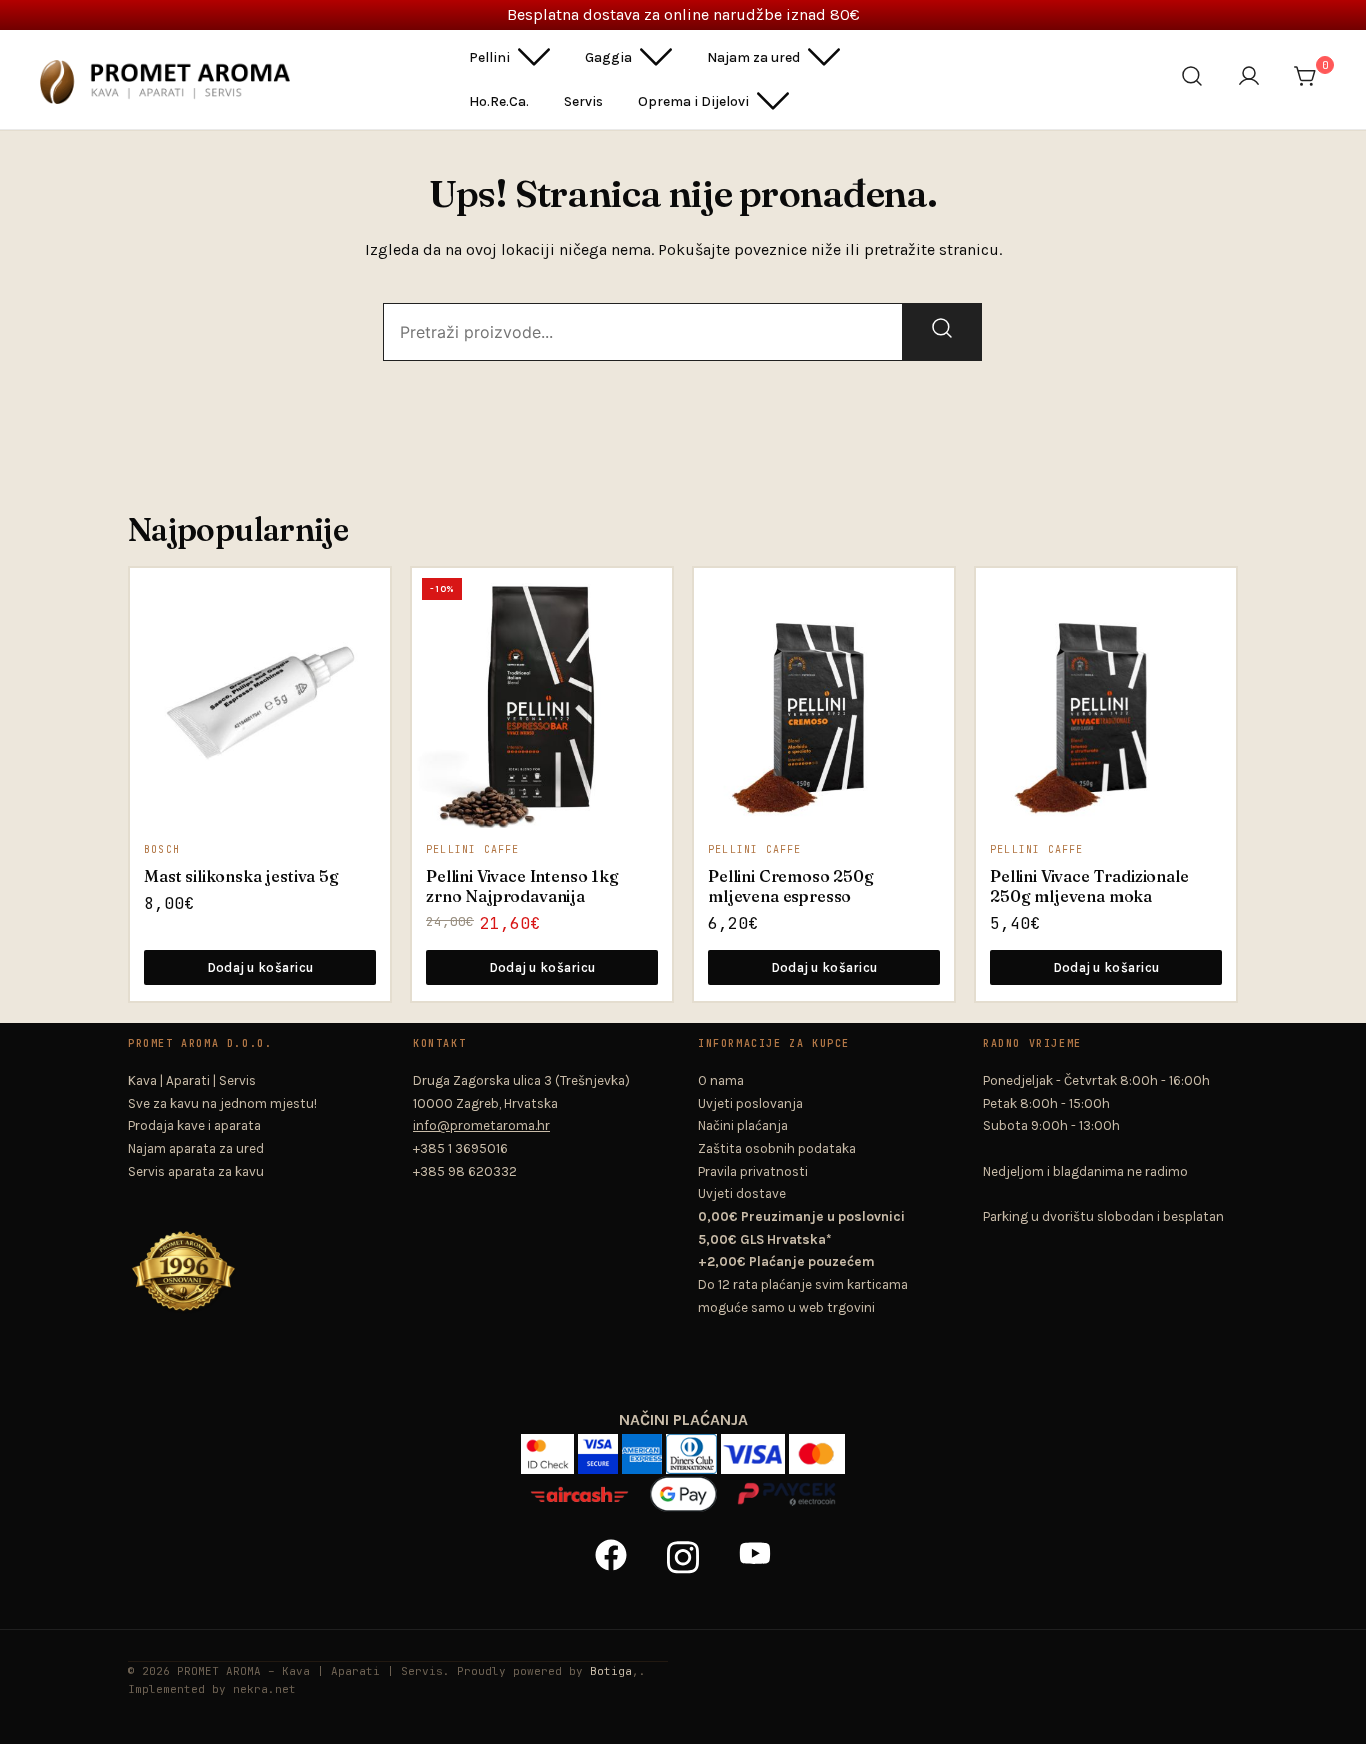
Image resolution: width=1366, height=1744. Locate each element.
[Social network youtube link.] (755, 1553)
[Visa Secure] (600, 1446)
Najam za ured (753, 57)
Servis (583, 101)
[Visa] (755, 1446)
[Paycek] (786, 1486)
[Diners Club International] (693, 1446)
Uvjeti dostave (742, 1193)
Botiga (611, 1671)
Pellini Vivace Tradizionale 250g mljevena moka (1089, 886)
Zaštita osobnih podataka (777, 1148)
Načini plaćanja (743, 1125)
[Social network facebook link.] (611, 1553)
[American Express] (644, 1446)
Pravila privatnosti (753, 1171)
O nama (721, 1080)
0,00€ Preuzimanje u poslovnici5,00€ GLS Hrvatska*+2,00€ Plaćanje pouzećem (801, 1239)
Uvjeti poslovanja (750, 1103)
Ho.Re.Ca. (499, 101)
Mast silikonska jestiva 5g (241, 876)
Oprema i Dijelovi (693, 101)
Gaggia (608, 57)
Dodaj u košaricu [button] (260, 967)
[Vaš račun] (1253, 80)
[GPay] (684, 1486)
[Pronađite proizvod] (1196, 80)
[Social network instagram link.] (683, 1553)
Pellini (489, 57)
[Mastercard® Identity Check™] (550, 1446)
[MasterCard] (817, 1446)
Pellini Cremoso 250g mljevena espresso (791, 886)
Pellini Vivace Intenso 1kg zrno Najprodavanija (522, 886)
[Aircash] (581, 1486)
